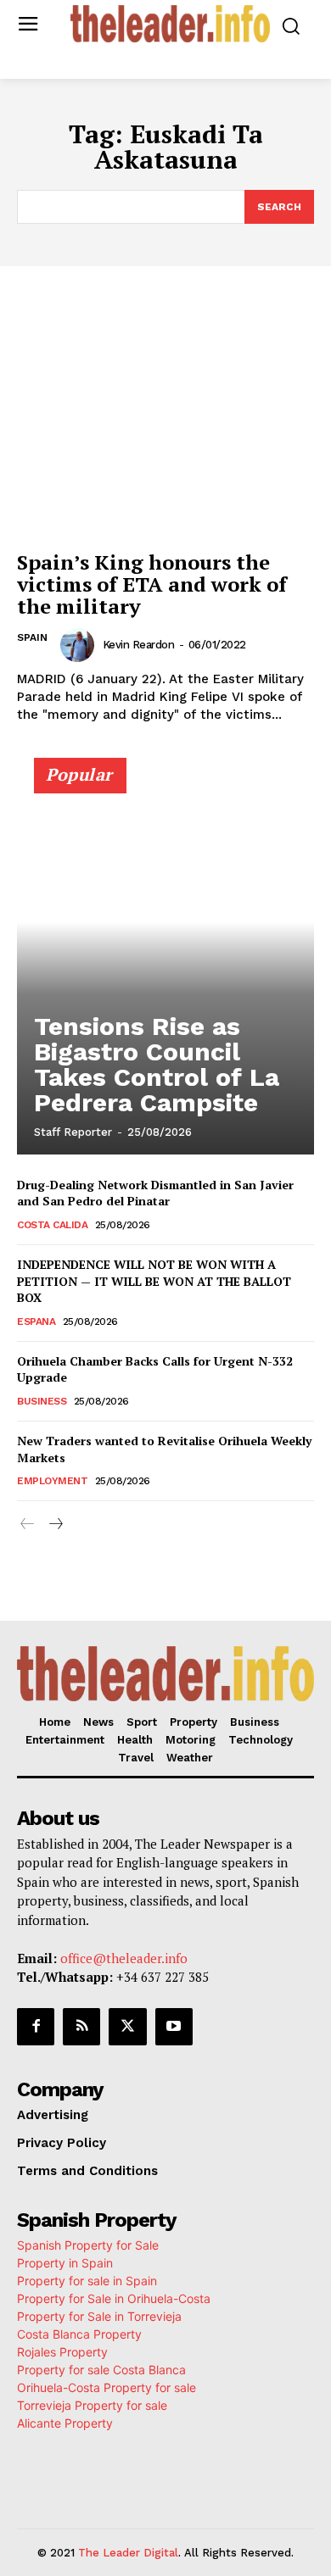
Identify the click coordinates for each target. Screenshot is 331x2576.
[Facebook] (36, 2027)
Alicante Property (65, 2423)
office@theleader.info (124, 1958)
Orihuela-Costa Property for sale (107, 2387)
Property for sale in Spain (87, 2281)
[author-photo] (80, 645)
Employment (52, 1481)
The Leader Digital (128, 2553)
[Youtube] (174, 2027)
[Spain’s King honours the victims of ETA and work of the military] (165, 430)
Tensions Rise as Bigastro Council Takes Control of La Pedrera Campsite (157, 1064)
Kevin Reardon (139, 645)
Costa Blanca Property (79, 2334)
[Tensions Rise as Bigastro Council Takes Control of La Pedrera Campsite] (165, 964)
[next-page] (55, 1524)
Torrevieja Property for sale (92, 2405)
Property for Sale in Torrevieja (99, 2316)
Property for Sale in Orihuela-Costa (114, 2298)
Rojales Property (62, 2352)
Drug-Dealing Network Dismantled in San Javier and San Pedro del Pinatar (155, 1193)
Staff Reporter (73, 1132)
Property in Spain (65, 2263)
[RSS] (81, 2027)
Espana (36, 1321)
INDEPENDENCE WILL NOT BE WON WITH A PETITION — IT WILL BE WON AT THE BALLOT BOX (154, 1281)
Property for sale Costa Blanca (101, 2370)
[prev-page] (28, 1524)
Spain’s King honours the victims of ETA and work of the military (152, 584)
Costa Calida (52, 1225)
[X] (127, 2027)
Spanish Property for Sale (88, 2245)
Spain (32, 637)
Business (42, 1401)
